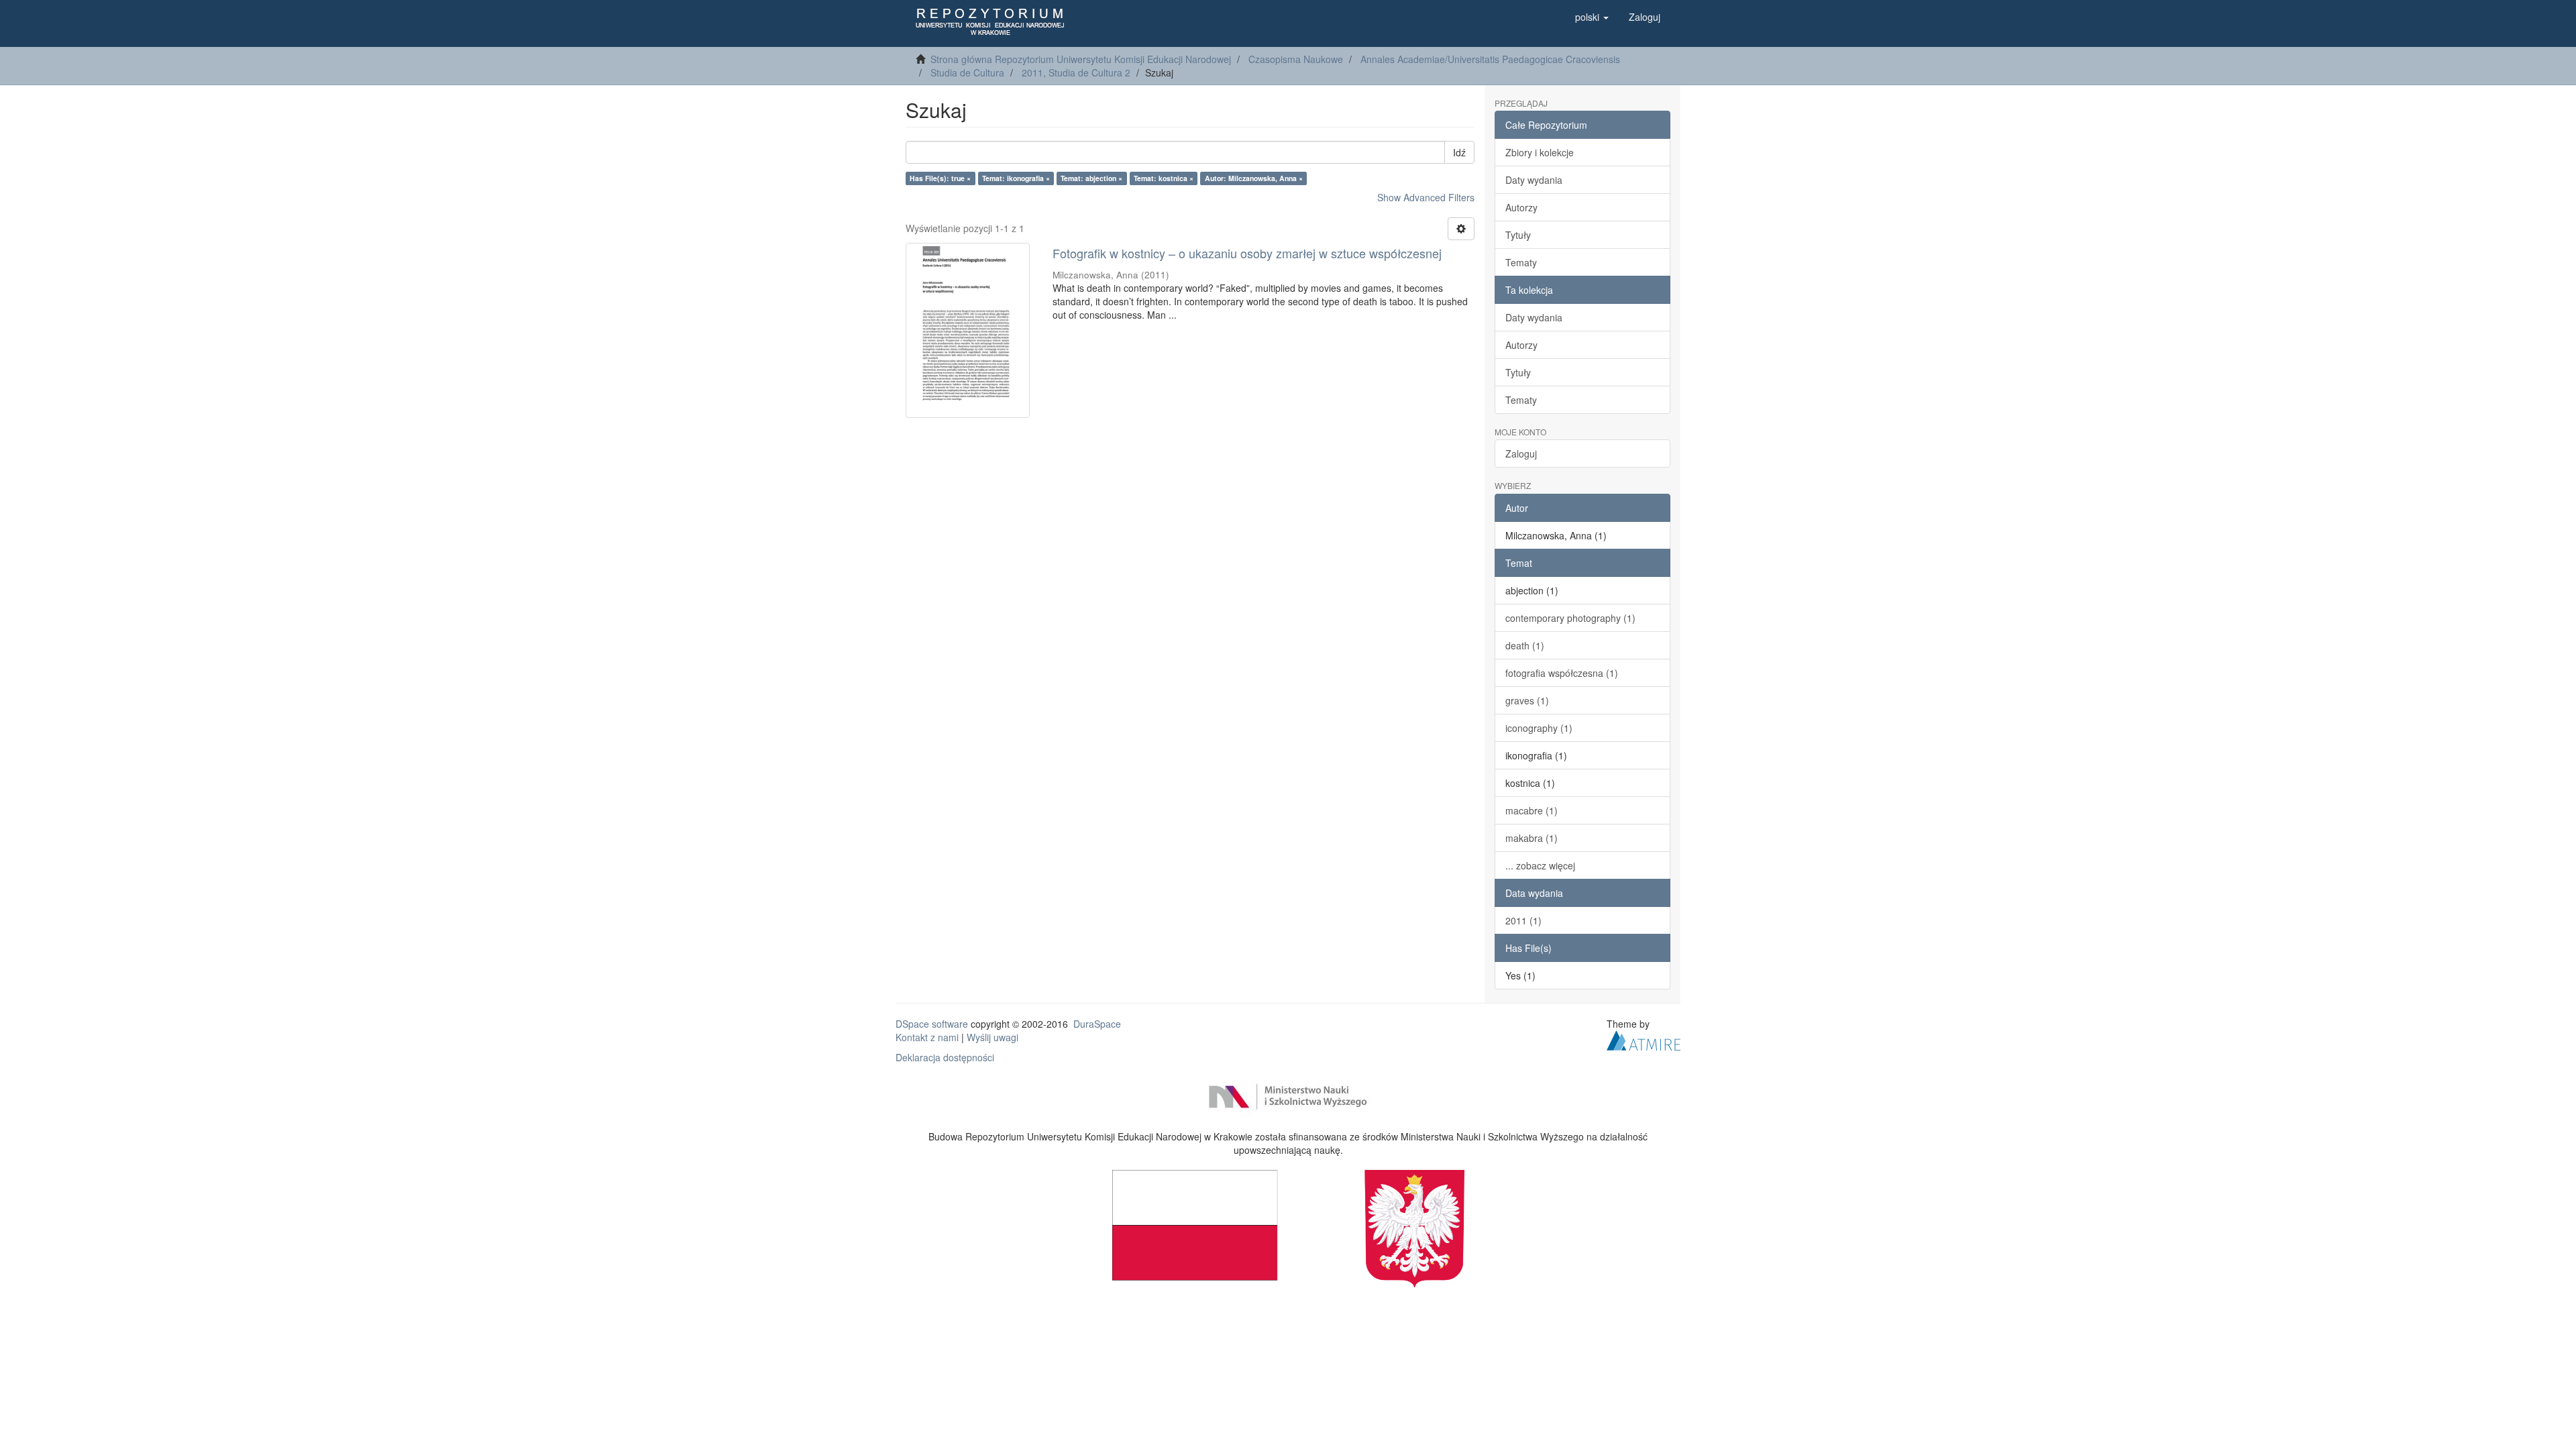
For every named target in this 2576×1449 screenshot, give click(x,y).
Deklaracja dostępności (945, 1057)
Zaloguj (1521, 453)
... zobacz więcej (1540, 865)
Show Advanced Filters (1426, 197)
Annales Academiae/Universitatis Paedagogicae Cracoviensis (1490, 59)
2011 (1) (1523, 920)
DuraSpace (1097, 1024)
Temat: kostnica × (1164, 178)
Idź (1459, 152)
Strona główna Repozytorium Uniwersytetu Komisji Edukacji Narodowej (1081, 59)
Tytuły (1518, 235)
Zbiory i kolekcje (1540, 152)
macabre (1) (1532, 810)
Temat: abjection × (1091, 178)
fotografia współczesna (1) (1562, 673)
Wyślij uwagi (992, 1037)
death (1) (1525, 645)
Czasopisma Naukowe (1296, 59)
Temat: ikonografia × (1016, 178)
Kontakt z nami (927, 1037)
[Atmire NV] (1644, 1038)
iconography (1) (1539, 728)
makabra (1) (1532, 838)
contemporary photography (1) (1570, 618)
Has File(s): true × (940, 178)
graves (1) (1527, 700)
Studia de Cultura (967, 72)
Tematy (1521, 262)
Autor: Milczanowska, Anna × (1254, 178)
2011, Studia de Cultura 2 (1076, 72)
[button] (1592, 17)
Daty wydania (1534, 180)
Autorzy (1521, 207)
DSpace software (932, 1024)
